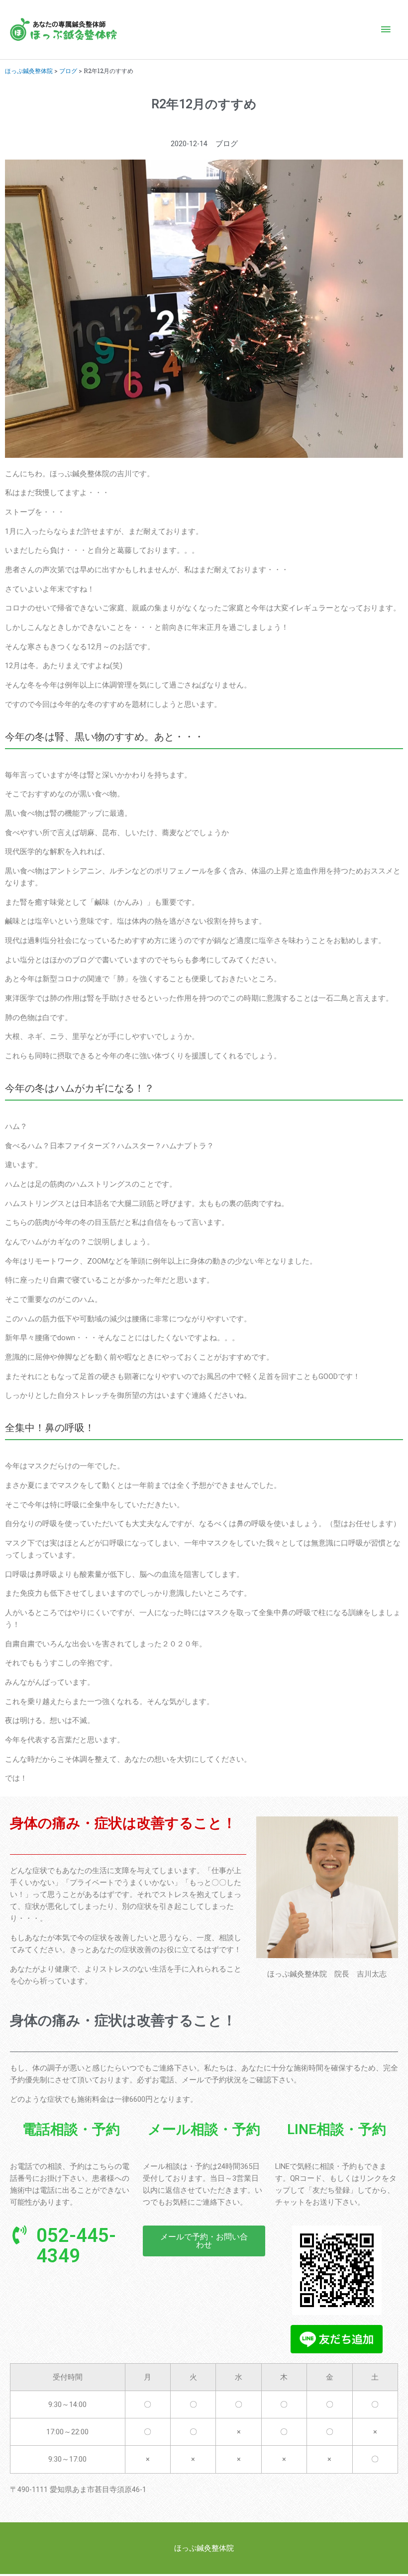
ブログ (68, 71)
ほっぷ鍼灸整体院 (29, 71)
